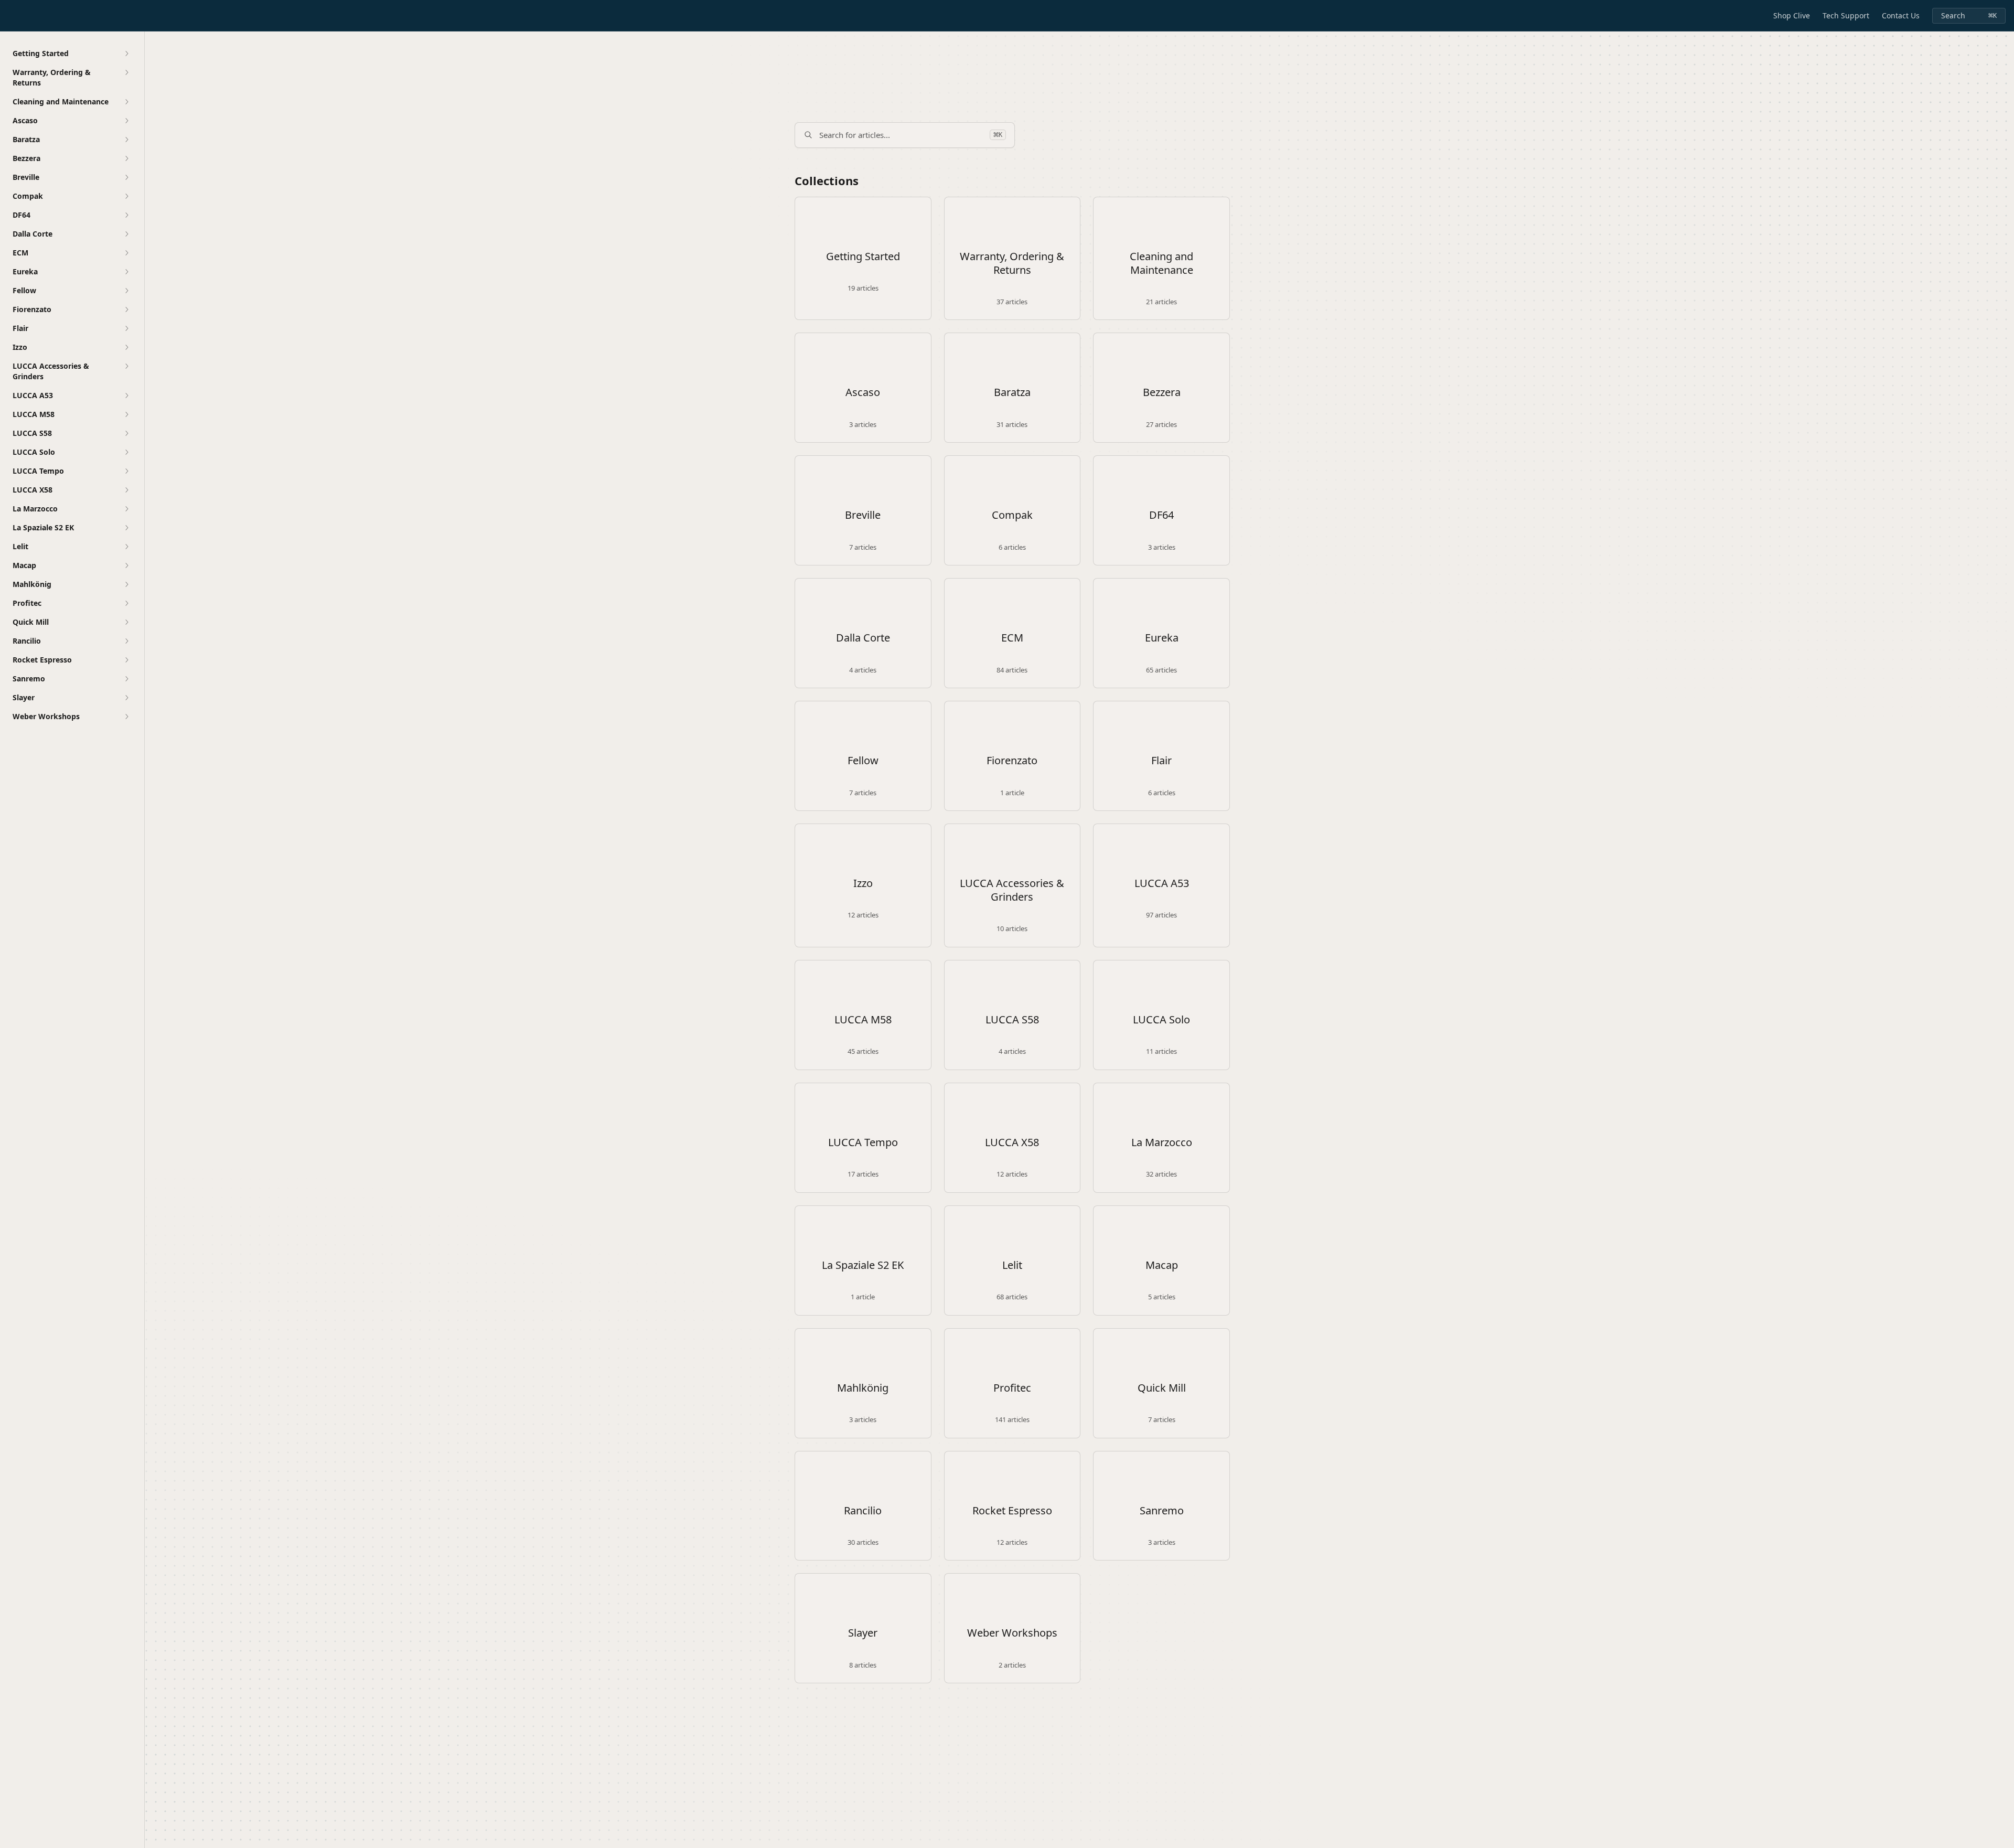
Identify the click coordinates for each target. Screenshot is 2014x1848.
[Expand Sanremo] (126, 679)
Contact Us (1901, 15)
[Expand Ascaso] (126, 121)
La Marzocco (1162, 1142)
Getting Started (863, 257)
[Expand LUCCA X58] (126, 490)
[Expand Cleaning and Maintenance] (126, 102)
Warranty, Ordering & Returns (1012, 263)
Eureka (1162, 638)
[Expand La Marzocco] (126, 509)
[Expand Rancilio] (126, 641)
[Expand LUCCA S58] (126, 433)
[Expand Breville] (126, 177)
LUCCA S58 (1012, 1020)
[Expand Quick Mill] (126, 622)
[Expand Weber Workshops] (126, 717)
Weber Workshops (1012, 1633)
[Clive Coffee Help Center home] (10, 16)
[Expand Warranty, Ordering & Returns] (126, 72)
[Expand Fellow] (126, 291)
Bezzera (1162, 392)
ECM (1012, 638)
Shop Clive (1792, 15)
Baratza (1012, 392)
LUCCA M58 (863, 1020)
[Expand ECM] (126, 253)
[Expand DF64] (126, 215)
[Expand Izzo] (126, 347)
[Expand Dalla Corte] (126, 234)
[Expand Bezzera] (126, 158)
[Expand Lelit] (126, 547)
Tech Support (1846, 15)
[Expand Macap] (126, 565)
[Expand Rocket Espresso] (126, 660)
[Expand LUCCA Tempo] (126, 471)
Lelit (1012, 1265)
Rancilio (863, 1511)
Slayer (863, 1633)
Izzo (863, 883)
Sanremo (1162, 1511)
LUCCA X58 (1012, 1142)
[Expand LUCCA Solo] (126, 452)
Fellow (863, 761)
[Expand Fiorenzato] (126, 309)
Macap (1162, 1265)
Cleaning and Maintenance (1161, 263)
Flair (1161, 761)
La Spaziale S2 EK (863, 1265)
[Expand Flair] (126, 328)
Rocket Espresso (1012, 1511)
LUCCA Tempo (863, 1142)
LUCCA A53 (1162, 883)
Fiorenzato (1012, 761)
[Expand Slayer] (126, 698)
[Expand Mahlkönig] (126, 584)
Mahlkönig (863, 1388)
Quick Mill (1162, 1388)
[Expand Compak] (126, 196)
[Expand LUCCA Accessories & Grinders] (126, 366)
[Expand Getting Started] (126, 54)
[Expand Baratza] (126, 140)
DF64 (1161, 515)
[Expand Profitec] (126, 603)
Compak (1012, 515)
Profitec (1012, 1388)
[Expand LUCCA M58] (126, 414)
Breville (863, 515)
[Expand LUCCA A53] (126, 396)
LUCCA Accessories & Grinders (1012, 890)
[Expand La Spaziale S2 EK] (126, 528)
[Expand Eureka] (126, 272)
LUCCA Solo (1161, 1020)
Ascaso (863, 392)
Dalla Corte (863, 638)
